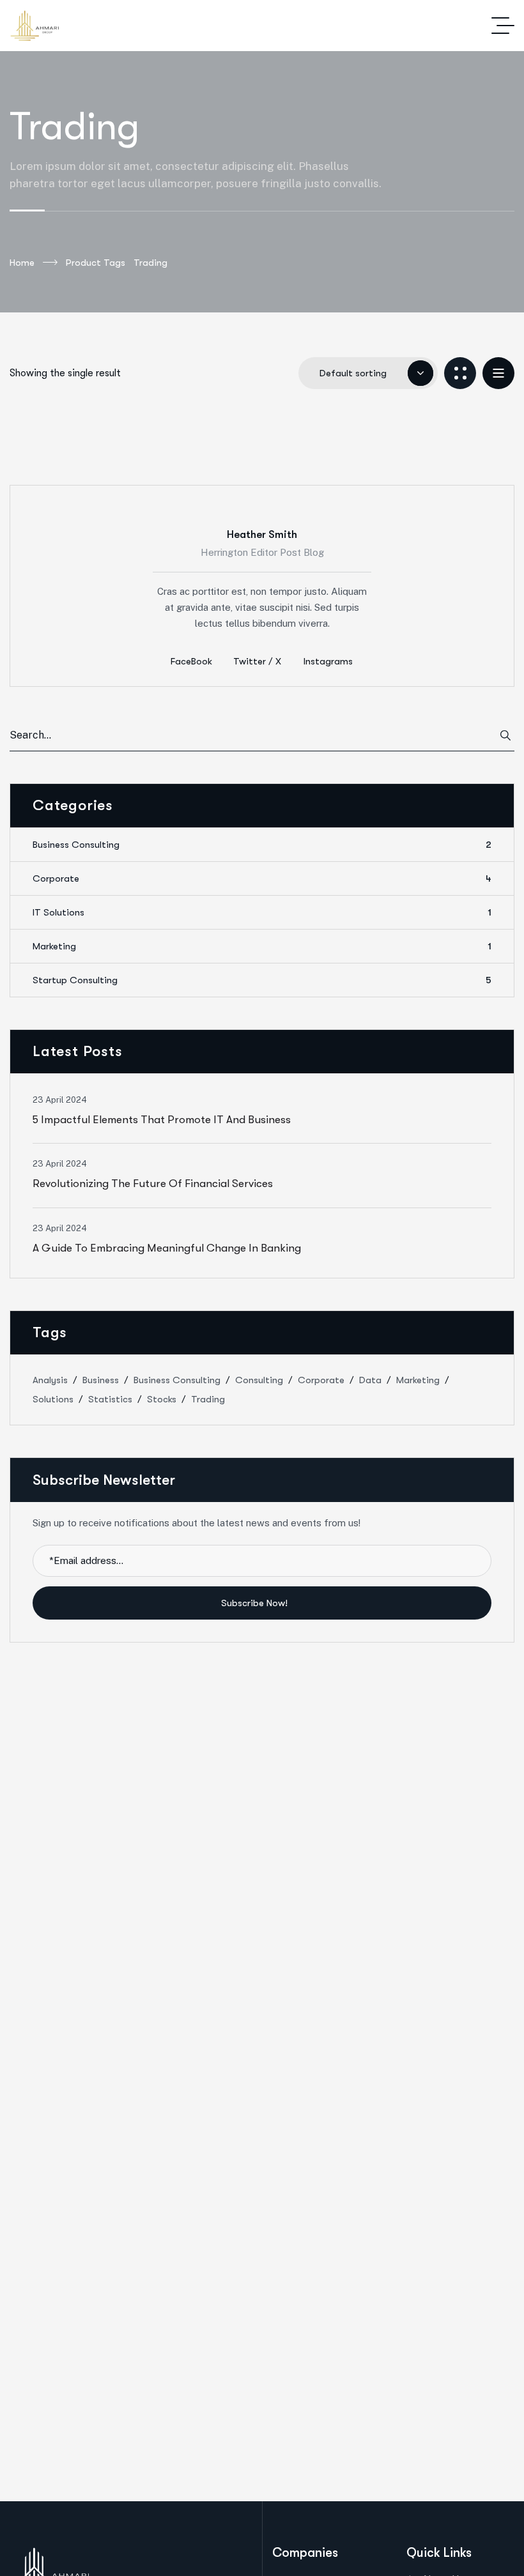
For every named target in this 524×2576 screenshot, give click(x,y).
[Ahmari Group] (35, 26)
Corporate (262, 878)
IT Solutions (262, 912)
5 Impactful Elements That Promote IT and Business (162, 1120)
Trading (208, 1399)
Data (370, 1380)
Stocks (162, 1399)
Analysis (50, 1380)
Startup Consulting (262, 980)
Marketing (262, 946)
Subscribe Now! (256, 1603)
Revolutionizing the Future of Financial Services (153, 1184)
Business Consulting (262, 845)
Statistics (110, 1399)
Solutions (53, 1399)
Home (22, 263)
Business (101, 1380)
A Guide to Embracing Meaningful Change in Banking (167, 1248)
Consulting (259, 1380)
